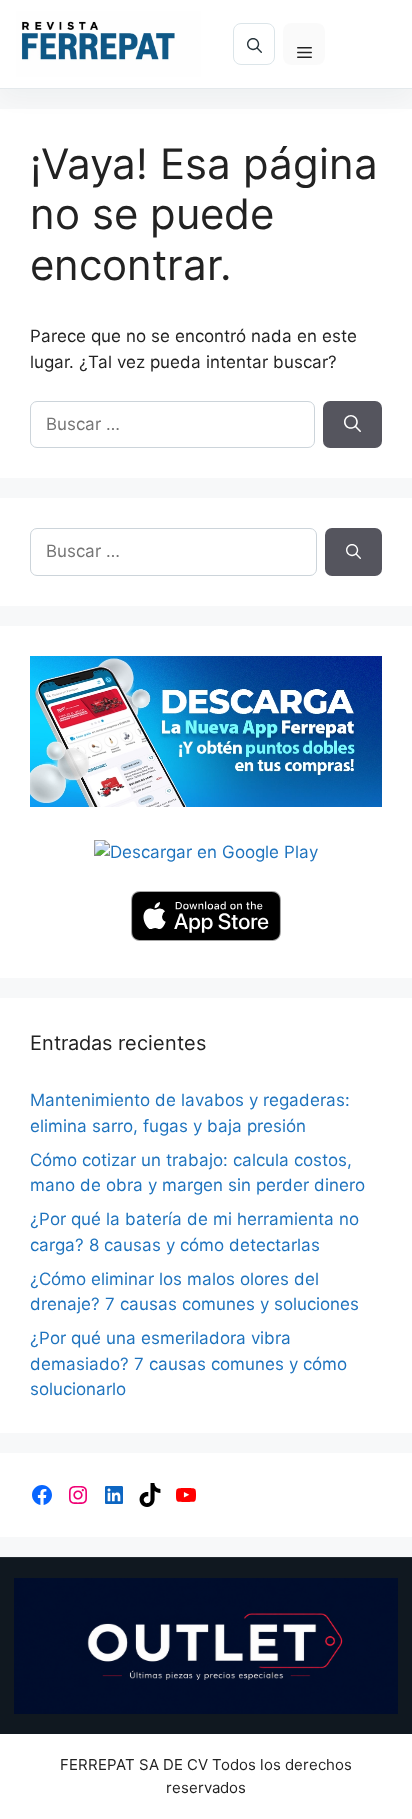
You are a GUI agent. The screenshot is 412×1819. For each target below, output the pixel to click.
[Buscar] (352, 425)
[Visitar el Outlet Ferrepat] (206, 1646)
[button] (254, 44)
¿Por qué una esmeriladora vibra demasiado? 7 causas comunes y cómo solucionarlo (188, 1363)
